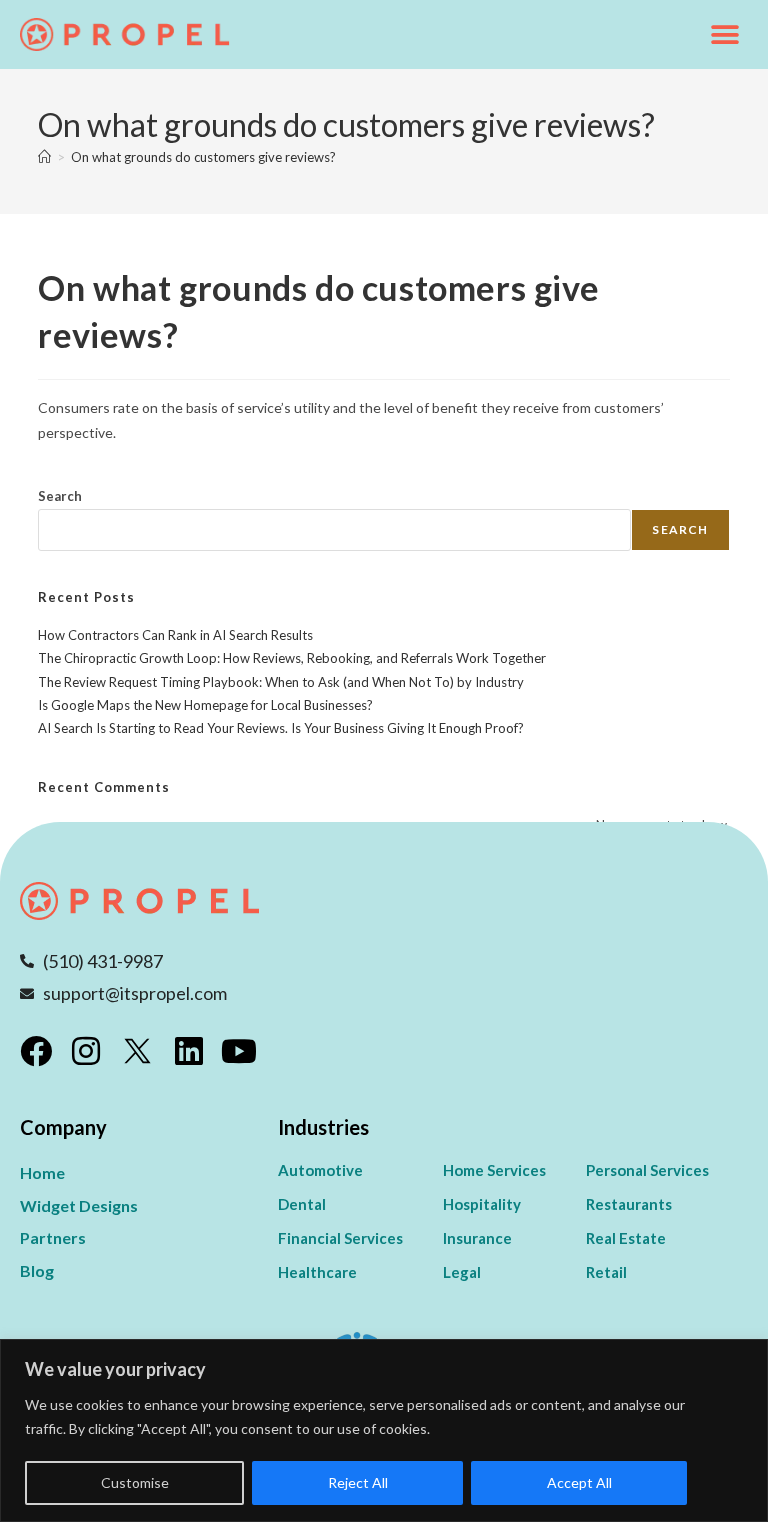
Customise (135, 1482)
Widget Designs (79, 1205)
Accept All (579, 1482)
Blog (37, 1270)
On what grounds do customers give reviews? (203, 157)
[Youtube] (239, 1051)
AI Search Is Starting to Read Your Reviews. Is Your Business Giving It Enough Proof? (281, 728)
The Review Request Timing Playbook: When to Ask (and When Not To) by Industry (281, 682)
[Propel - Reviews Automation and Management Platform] (125, 34)
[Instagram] (86, 1051)
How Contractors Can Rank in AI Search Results (175, 635)
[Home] (44, 157)
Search (60, 496)
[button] (725, 34)
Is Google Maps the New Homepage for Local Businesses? (205, 705)
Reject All (358, 1482)
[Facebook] (36, 1051)
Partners (53, 1237)
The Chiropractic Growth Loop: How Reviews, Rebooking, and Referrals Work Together (292, 658)
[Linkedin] (189, 1051)
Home (42, 1172)
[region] (384, 1430)
